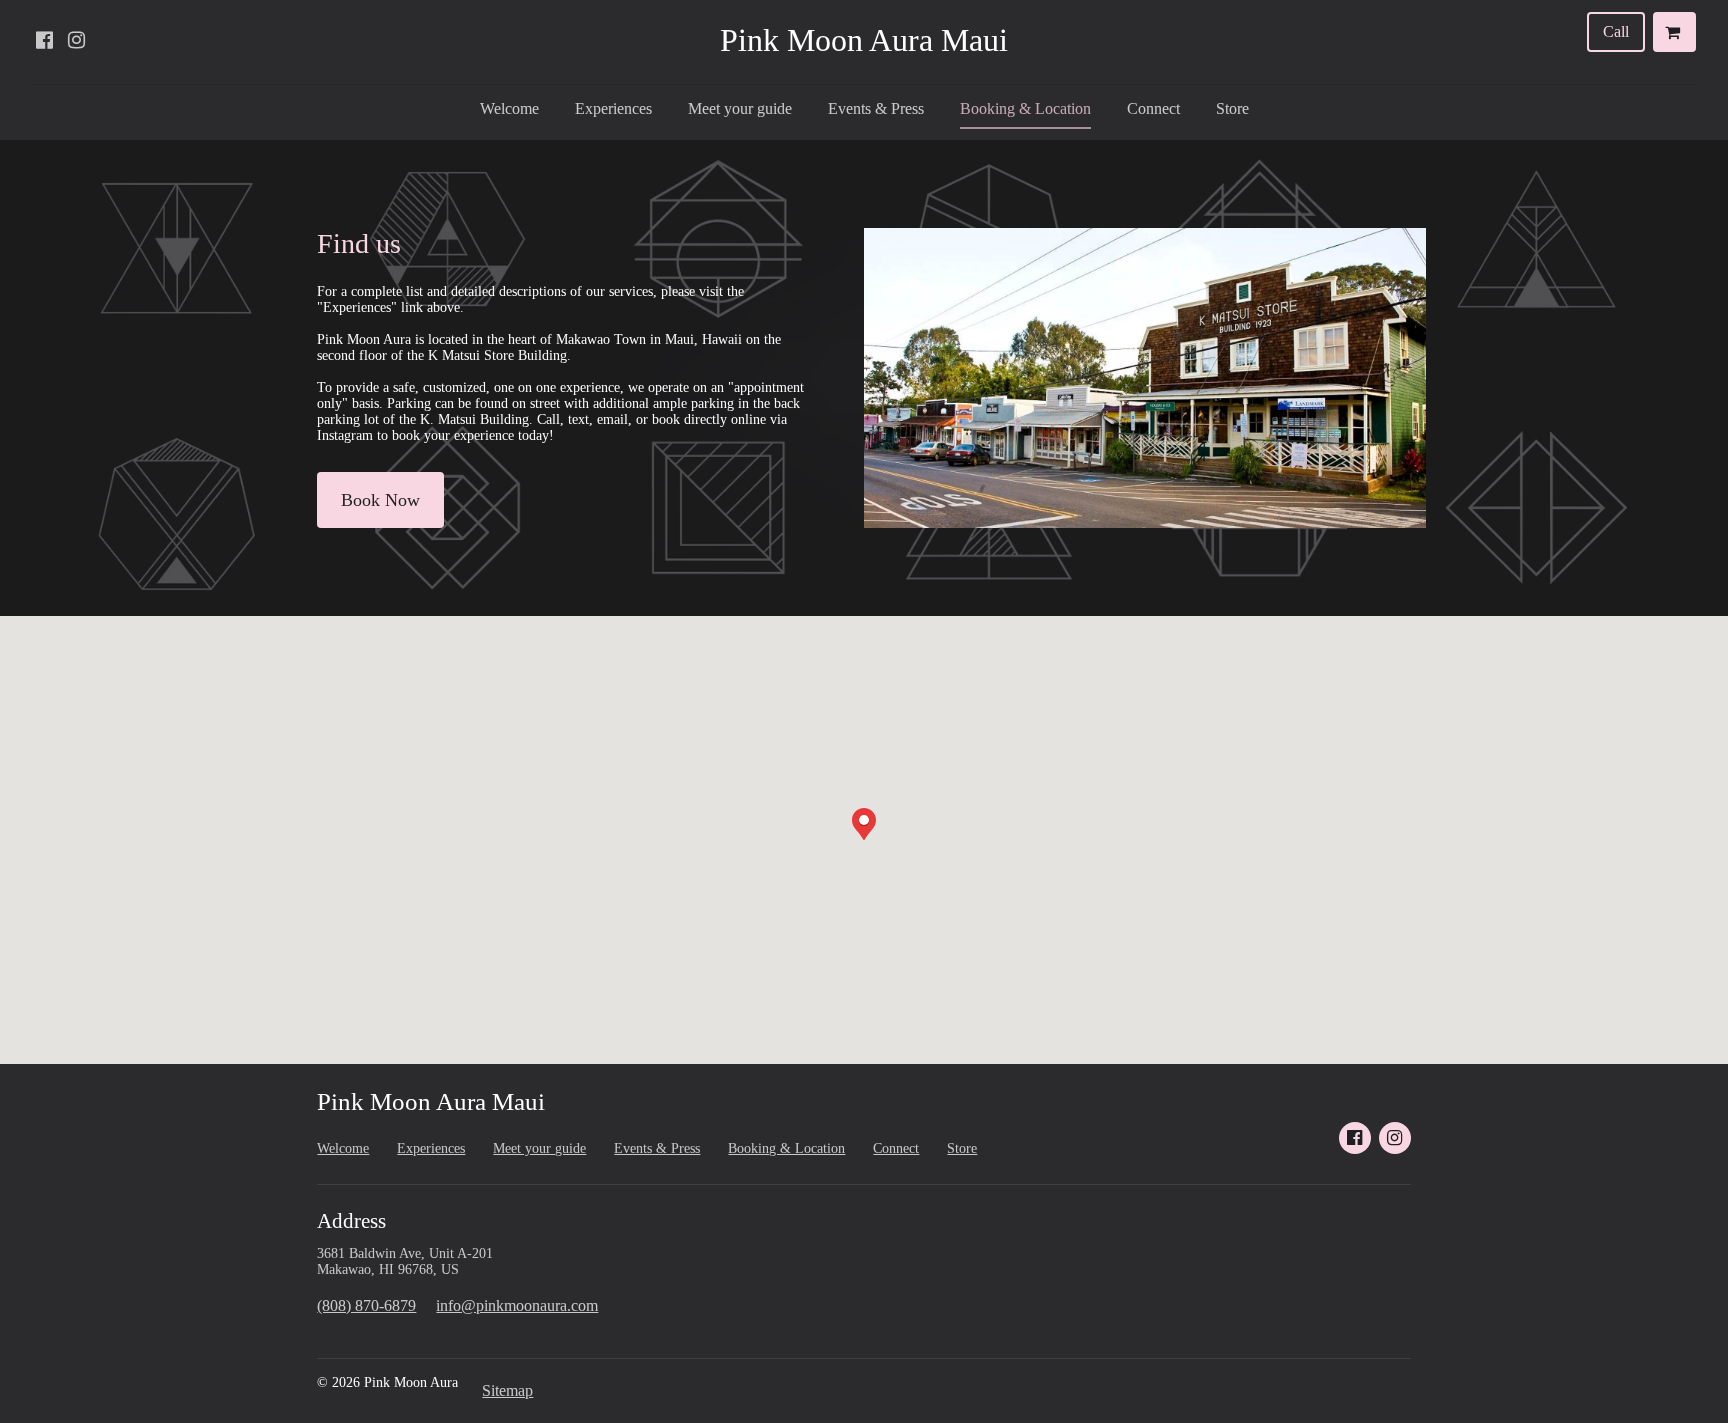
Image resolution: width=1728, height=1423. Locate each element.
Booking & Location (1025, 108)
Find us (359, 243)
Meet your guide (740, 108)
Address (351, 1221)
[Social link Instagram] (76, 40)
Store (1232, 108)
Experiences (613, 108)
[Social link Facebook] (44, 40)
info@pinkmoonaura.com (517, 1305)
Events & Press (876, 108)
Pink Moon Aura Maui (864, 40)
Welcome (509, 108)
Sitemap (507, 1390)
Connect (1153, 108)
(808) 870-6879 (366, 1305)
